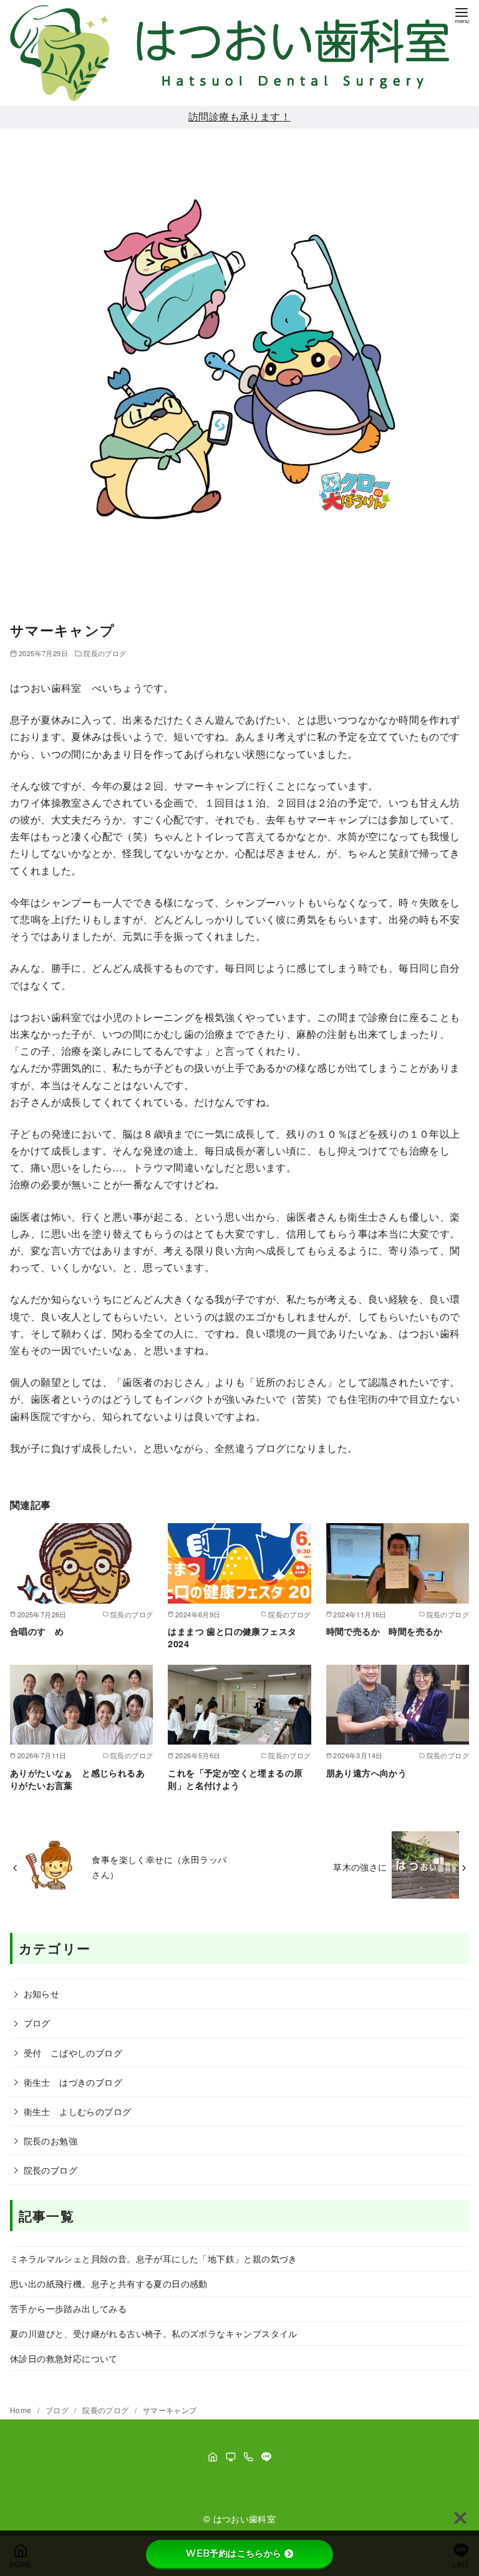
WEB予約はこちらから (234, 2554)
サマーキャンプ (170, 2410)
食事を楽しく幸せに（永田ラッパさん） (159, 1867)
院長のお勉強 (51, 2140)
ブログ (37, 2022)
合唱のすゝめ (37, 1631)
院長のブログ (105, 653)
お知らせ (42, 1993)
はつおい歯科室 (245, 2518)
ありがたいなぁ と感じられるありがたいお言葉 (77, 1779)
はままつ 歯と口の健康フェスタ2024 (232, 1637)
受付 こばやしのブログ (73, 2052)
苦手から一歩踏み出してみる (68, 2308)
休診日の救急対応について (64, 2358)
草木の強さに (360, 1867)
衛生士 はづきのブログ (73, 2082)
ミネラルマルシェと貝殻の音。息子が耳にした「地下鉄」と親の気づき (154, 2258)
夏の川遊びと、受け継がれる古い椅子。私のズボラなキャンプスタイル (154, 2333)
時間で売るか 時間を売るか (385, 1631)
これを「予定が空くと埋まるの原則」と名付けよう (235, 1779)
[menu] (462, 15)
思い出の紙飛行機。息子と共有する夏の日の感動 (109, 2283)
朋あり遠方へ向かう (367, 1773)
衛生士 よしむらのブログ (78, 2111)
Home (22, 2410)
